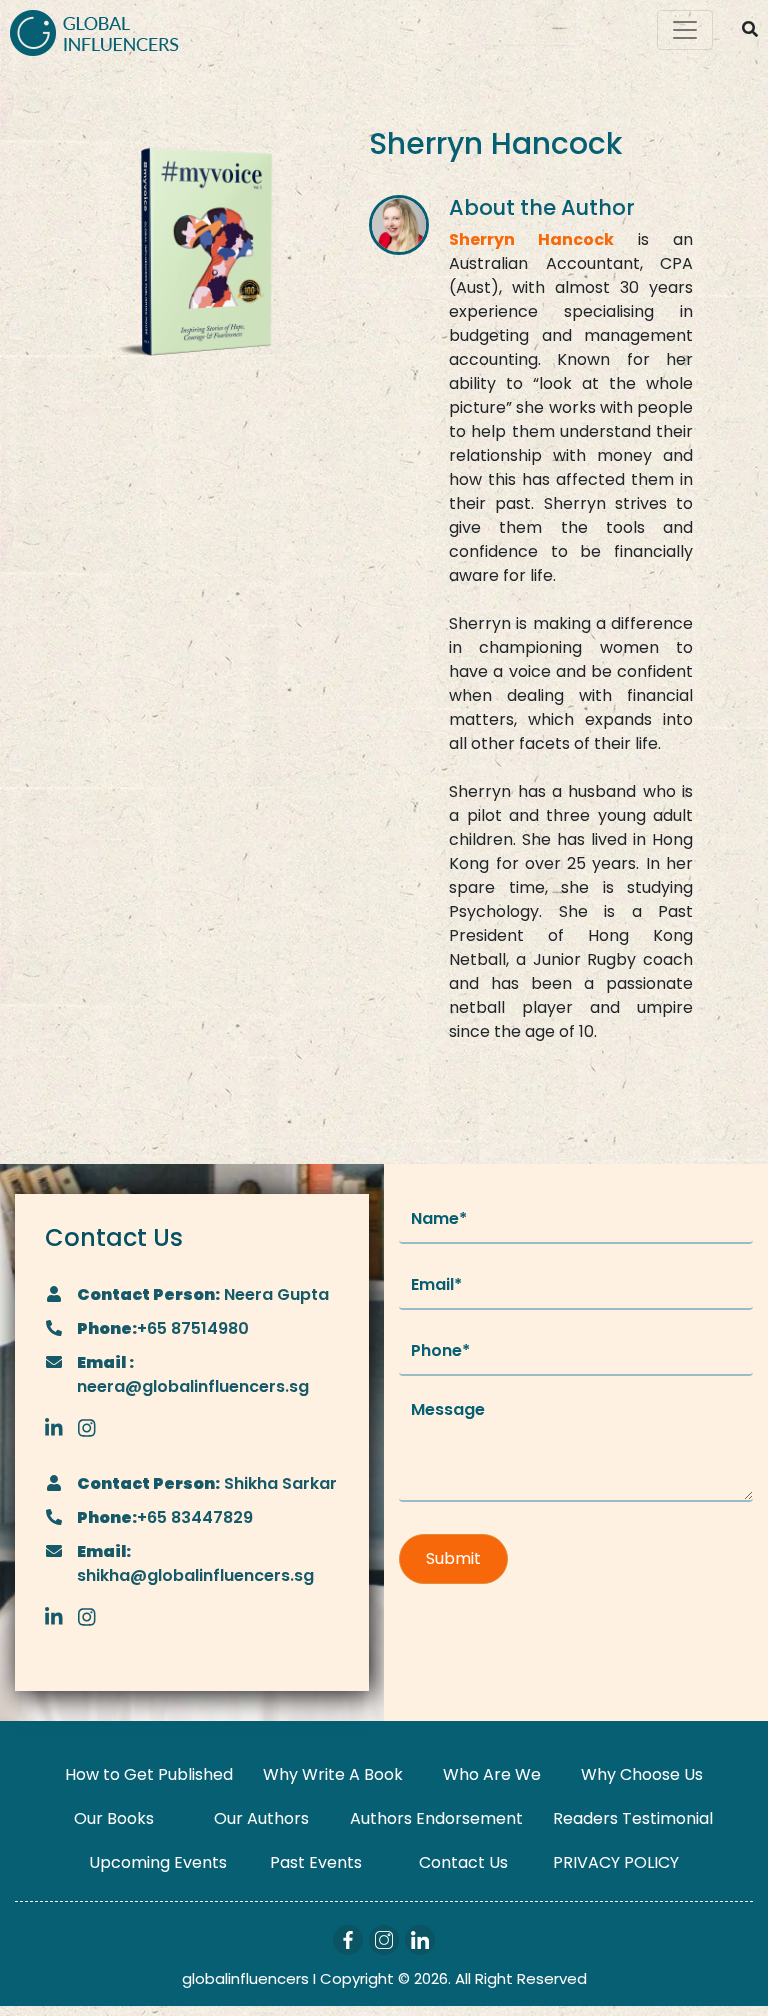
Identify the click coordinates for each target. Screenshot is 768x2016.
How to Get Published (149, 1774)
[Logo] (94, 30)
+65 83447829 (195, 1517)
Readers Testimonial (633, 1818)
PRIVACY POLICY (616, 1862)
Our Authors (261, 1818)
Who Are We (492, 1774)
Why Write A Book (333, 1774)
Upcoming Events (158, 1862)
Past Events (316, 1862)
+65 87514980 (193, 1328)
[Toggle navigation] (685, 30)
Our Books (114, 1818)
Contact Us (463, 1862)
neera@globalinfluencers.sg (193, 1386)
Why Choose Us (642, 1774)
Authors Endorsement (436, 1818)
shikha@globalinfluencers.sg (195, 1575)
